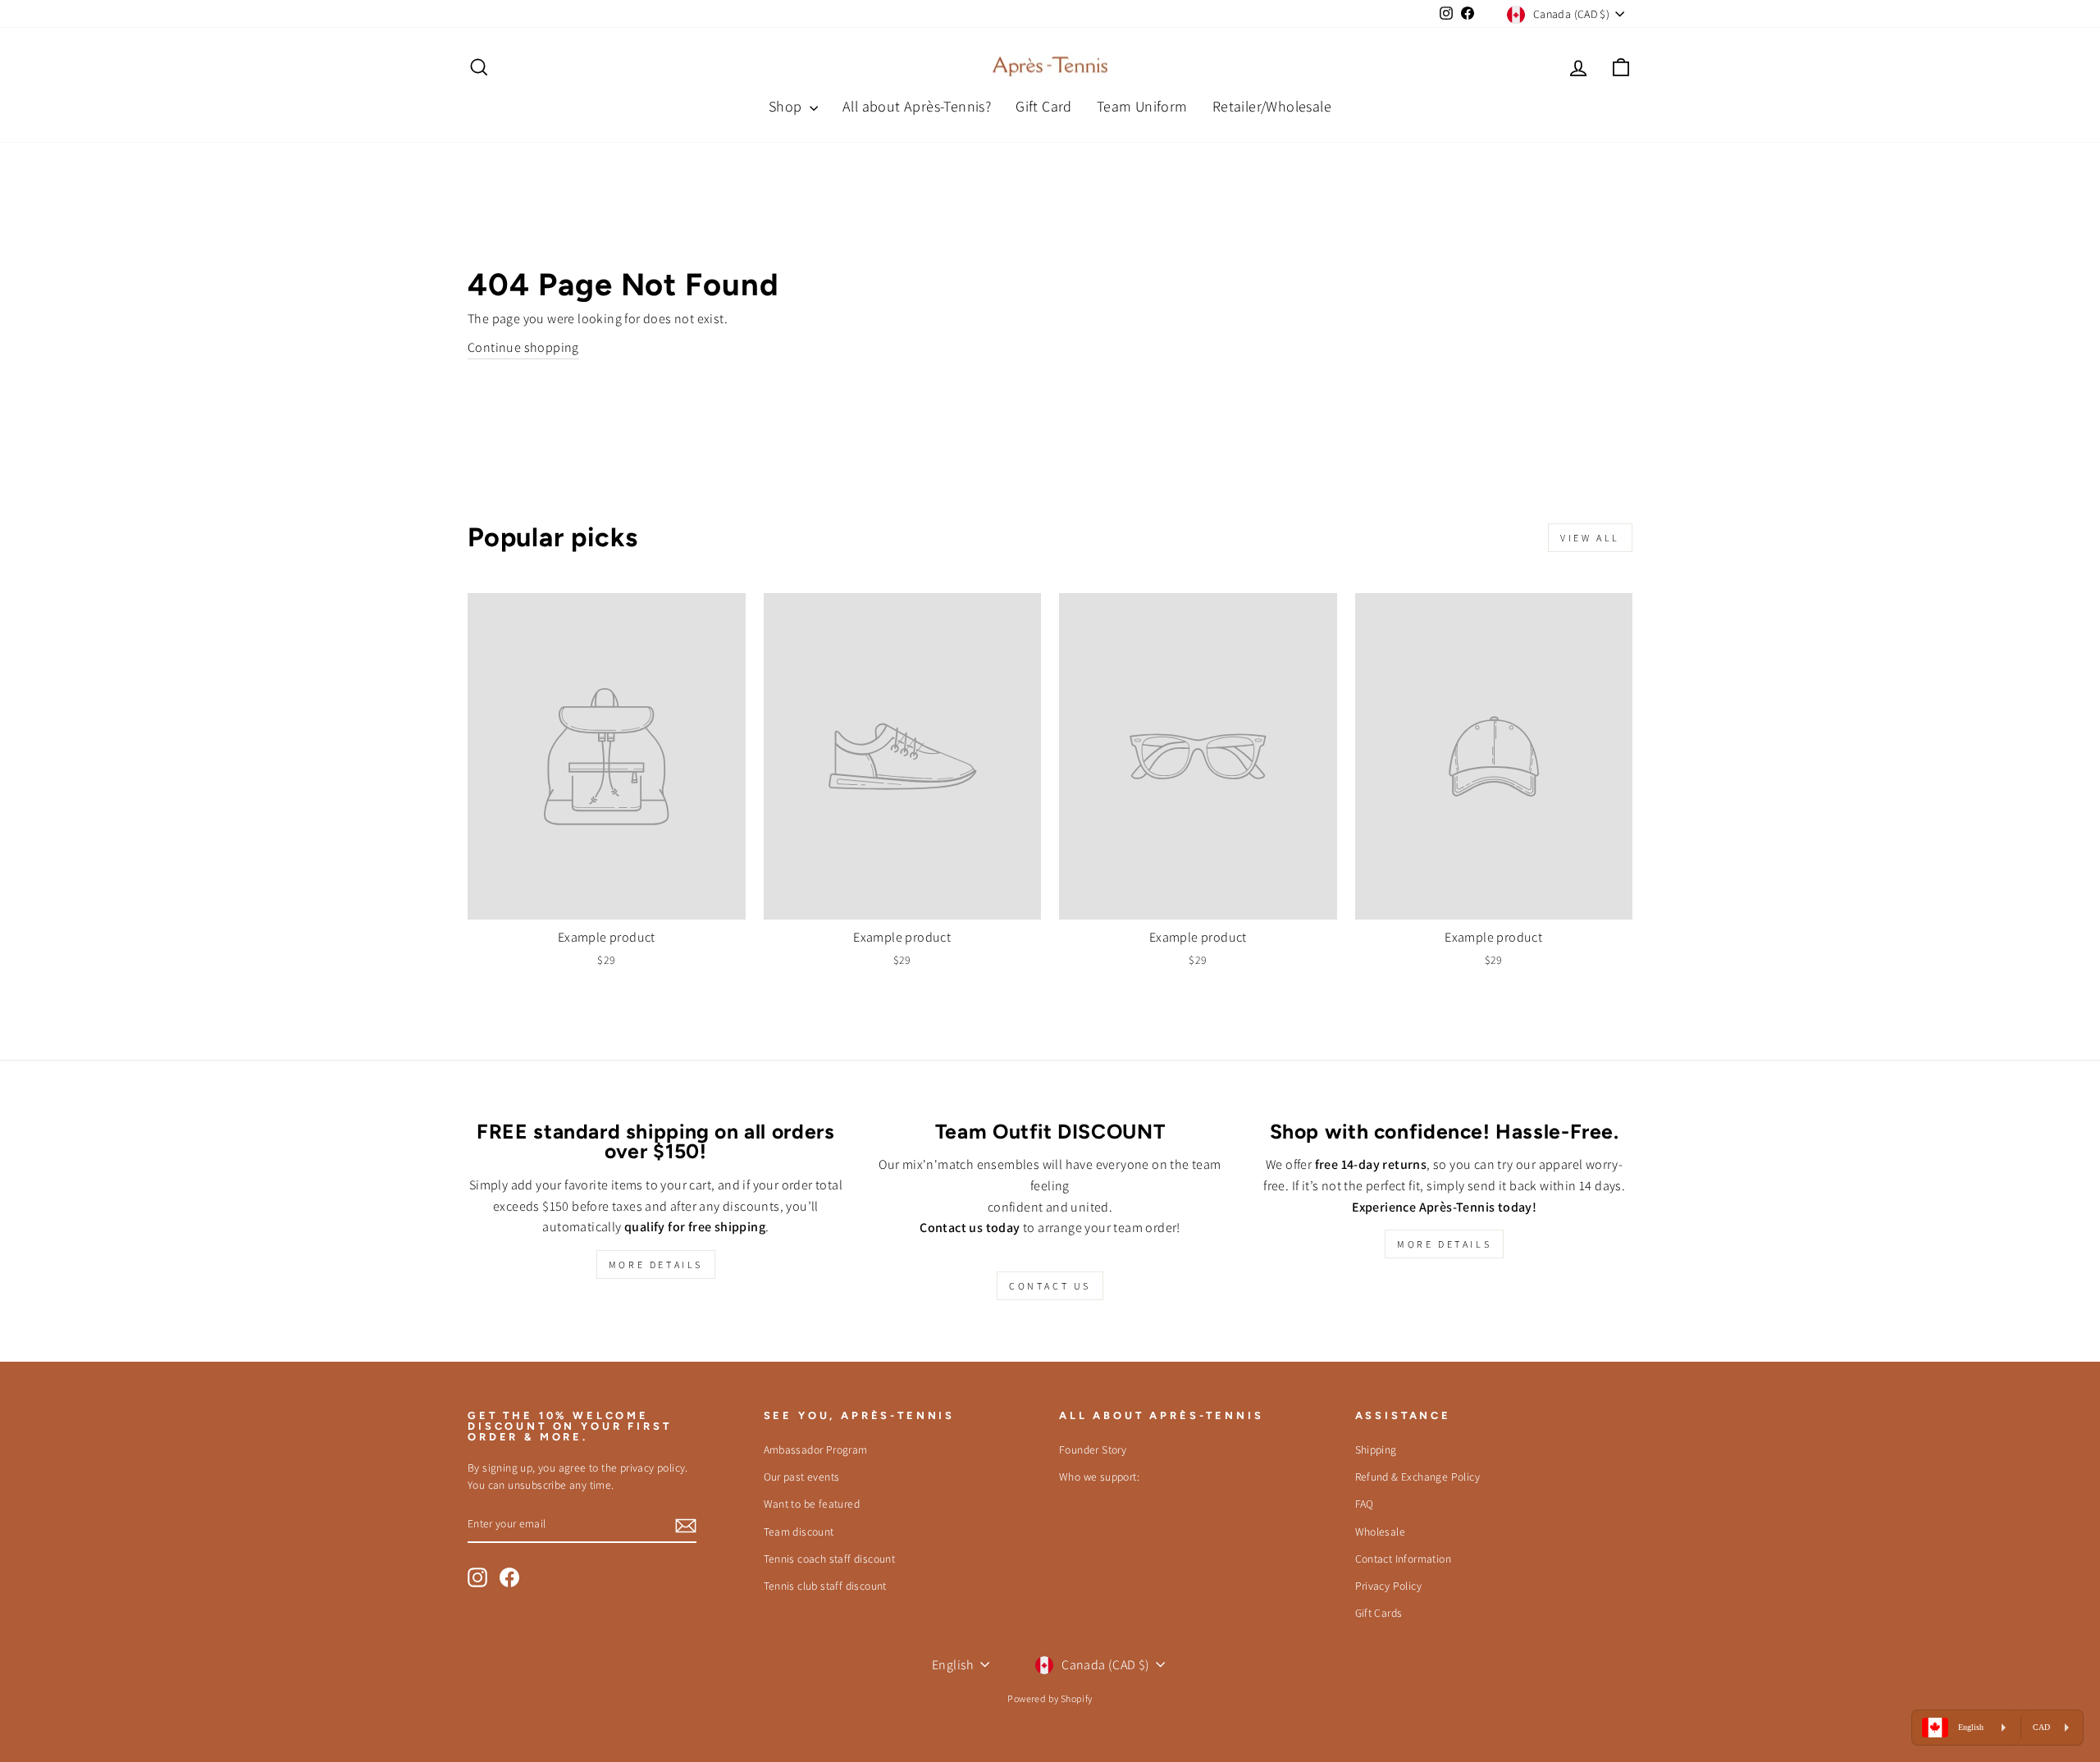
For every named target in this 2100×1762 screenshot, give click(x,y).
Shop (787, 106)
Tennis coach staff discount (830, 1559)
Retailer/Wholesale (1272, 106)
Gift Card (1044, 106)
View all (1590, 538)
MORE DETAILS (656, 1264)
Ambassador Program (816, 1449)
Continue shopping (523, 347)
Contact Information (1404, 1559)
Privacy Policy (1389, 1586)
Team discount (799, 1531)
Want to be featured (812, 1504)
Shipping (1376, 1449)
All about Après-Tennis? (917, 106)
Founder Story (1093, 1449)
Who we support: (1099, 1477)
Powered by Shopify (1050, 1698)
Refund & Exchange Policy (1418, 1477)
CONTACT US (1050, 1286)
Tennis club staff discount (825, 1586)
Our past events (802, 1477)
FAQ (1365, 1504)
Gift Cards (1379, 1613)
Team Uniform (1142, 106)
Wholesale (1381, 1531)
